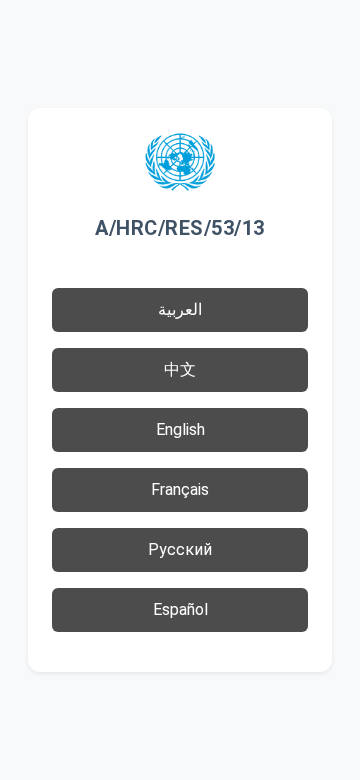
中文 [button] (180, 369)
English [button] (180, 429)
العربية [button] (180, 309)
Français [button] (180, 489)
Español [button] (180, 609)
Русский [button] (180, 549)
